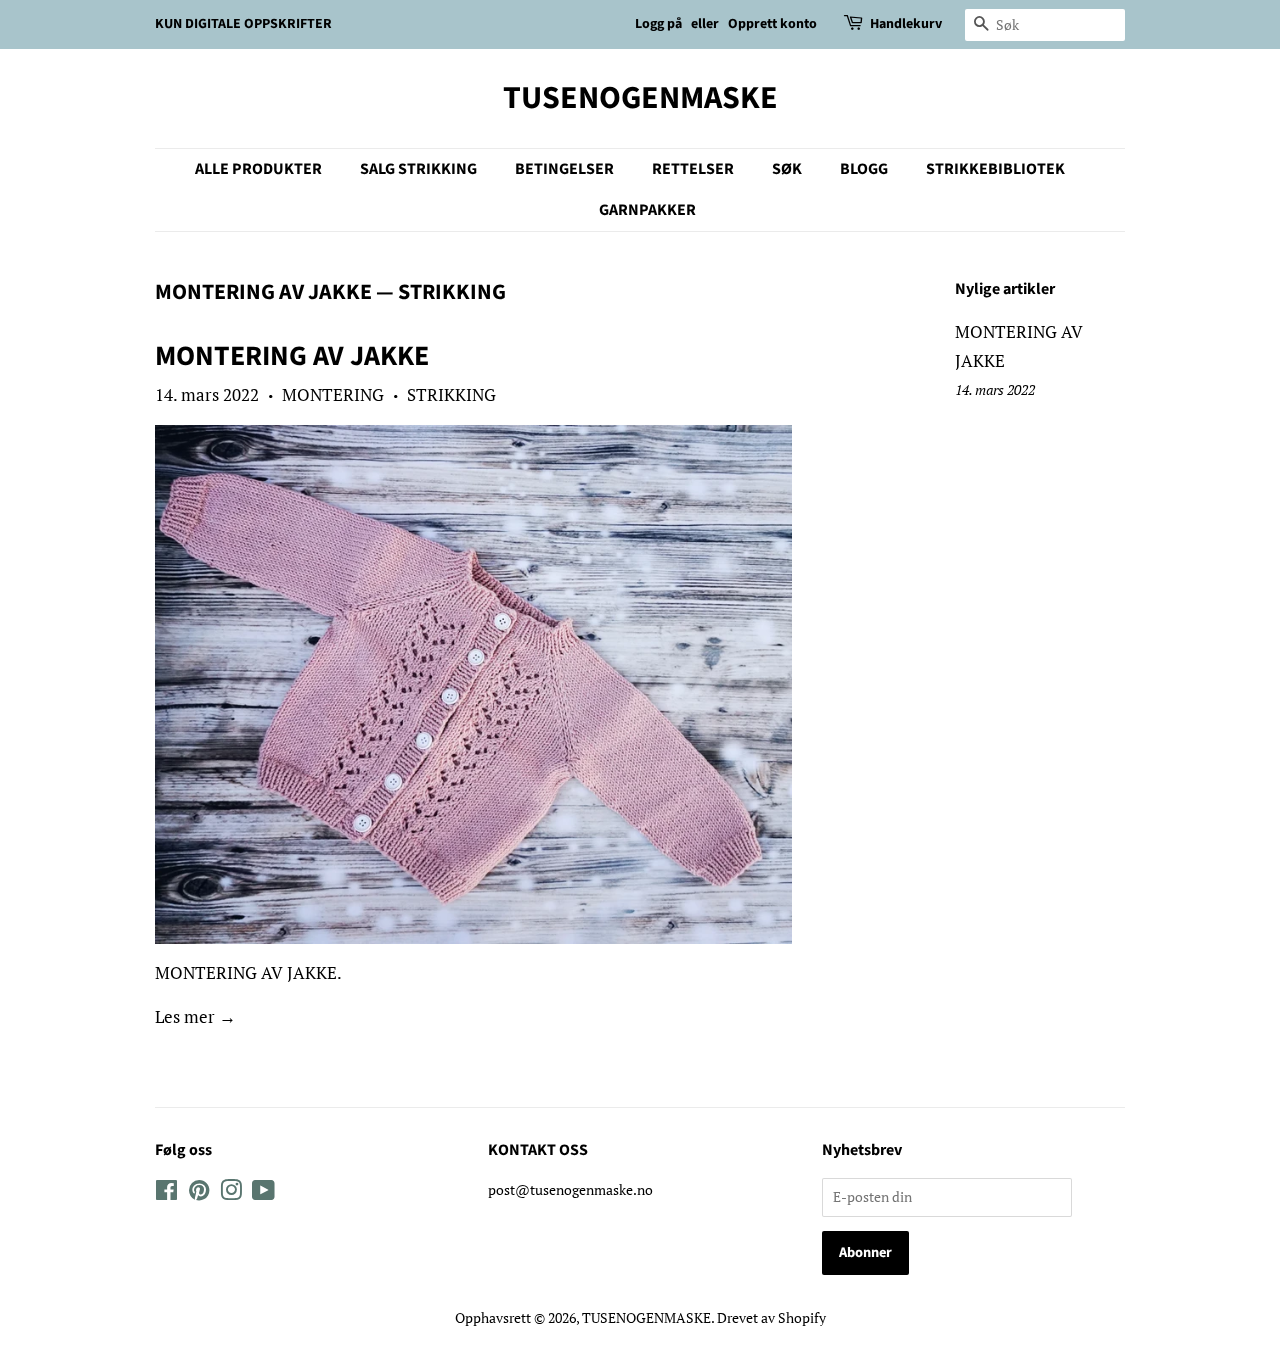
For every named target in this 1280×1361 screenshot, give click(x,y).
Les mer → (195, 1016)
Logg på (658, 24)
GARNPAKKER (647, 210)
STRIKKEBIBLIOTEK (995, 169)
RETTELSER (693, 169)
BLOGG (864, 169)
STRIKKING (451, 394)
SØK (787, 169)
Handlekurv (906, 24)
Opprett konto (772, 24)
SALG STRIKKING (418, 169)
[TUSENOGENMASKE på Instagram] (231, 1193)
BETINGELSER (564, 169)
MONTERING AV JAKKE (263, 292)
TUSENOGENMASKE (640, 98)
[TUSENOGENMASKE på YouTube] (263, 1193)
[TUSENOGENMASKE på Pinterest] (199, 1193)
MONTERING (333, 394)
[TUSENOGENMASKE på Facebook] (166, 1193)
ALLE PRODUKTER (258, 169)
